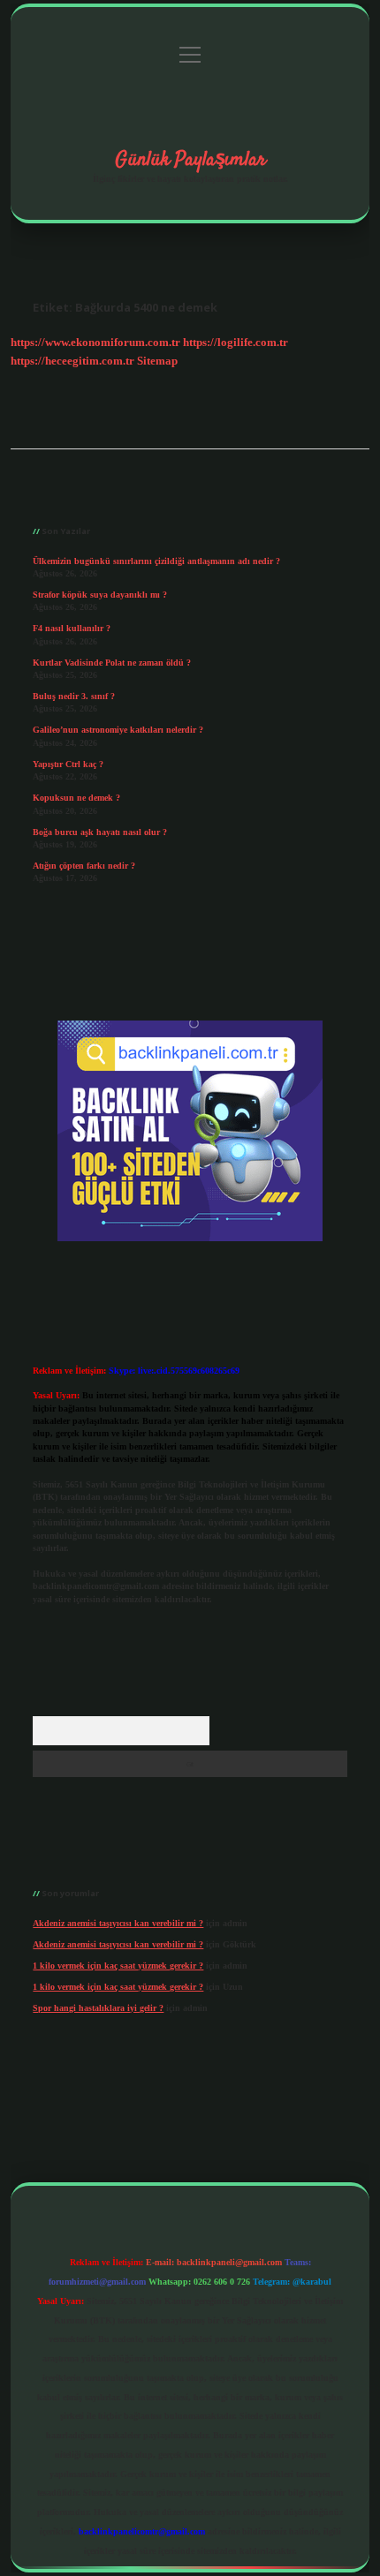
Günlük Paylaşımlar (190, 160)
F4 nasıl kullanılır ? (72, 628)
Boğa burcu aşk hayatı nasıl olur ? (100, 832)
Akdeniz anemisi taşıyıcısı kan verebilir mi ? (118, 1923)
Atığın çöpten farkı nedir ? (84, 866)
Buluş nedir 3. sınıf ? (74, 696)
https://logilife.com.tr (236, 343)
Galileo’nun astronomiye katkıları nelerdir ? (118, 730)
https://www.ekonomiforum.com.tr (95, 343)
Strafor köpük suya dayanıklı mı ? (100, 595)
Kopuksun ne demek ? (76, 798)
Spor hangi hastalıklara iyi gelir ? (98, 2008)
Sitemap (157, 361)
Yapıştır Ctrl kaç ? (68, 764)
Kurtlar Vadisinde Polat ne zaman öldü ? (112, 663)
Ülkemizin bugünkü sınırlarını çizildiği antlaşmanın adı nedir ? (156, 561)
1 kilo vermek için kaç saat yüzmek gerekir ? (118, 1966)
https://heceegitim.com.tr (72, 361)
